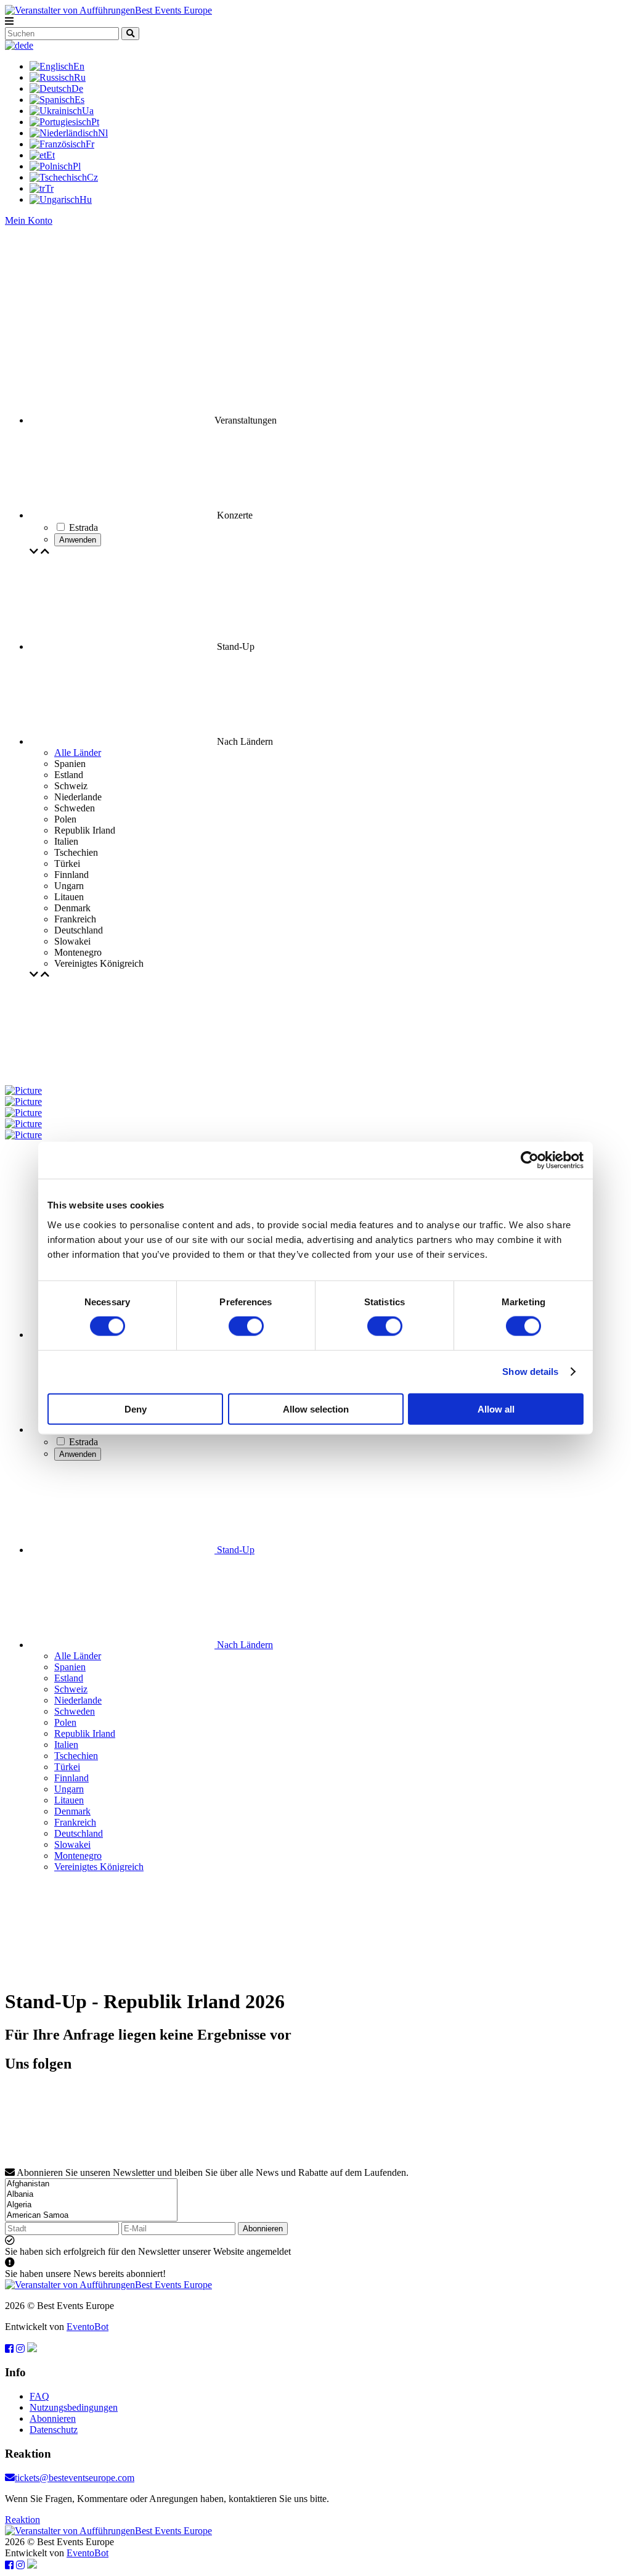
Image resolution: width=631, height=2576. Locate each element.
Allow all (496, 1409)
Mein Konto (29, 220)
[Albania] (91, 2195)
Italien (66, 1745)
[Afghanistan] (91, 2184)
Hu (86, 199)
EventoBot (88, 2327)
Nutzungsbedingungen (74, 2407)
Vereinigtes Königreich (99, 1867)
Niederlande (78, 1700)
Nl (103, 133)
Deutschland (79, 1833)
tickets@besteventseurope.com (75, 2478)
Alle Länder (78, 753)
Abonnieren (263, 2229)
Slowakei (72, 1844)
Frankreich (75, 1822)
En (79, 66)
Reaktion (22, 2520)
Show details (530, 1372)
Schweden (75, 1711)
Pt (95, 122)
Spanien (70, 1667)
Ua (88, 111)
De (77, 88)
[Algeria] (91, 2205)
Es (79, 100)
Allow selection (316, 1409)
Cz (92, 177)
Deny (136, 1409)
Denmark (72, 1811)
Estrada (83, 1442)
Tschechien (76, 1756)
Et (51, 155)
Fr (90, 144)
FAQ (39, 2396)
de (29, 45)
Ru (80, 77)
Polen (65, 1722)
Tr (49, 188)
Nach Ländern (244, 1645)
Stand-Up (234, 1550)
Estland (69, 1678)
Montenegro (78, 1856)
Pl (77, 166)
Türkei (67, 1767)
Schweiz (71, 1689)
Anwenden (78, 540)
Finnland (71, 1778)
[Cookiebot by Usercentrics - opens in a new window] (530, 1160)
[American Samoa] (91, 2216)
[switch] (246, 1326)
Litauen (69, 1800)
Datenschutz (54, 2430)
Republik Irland (85, 1733)
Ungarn (69, 1789)
